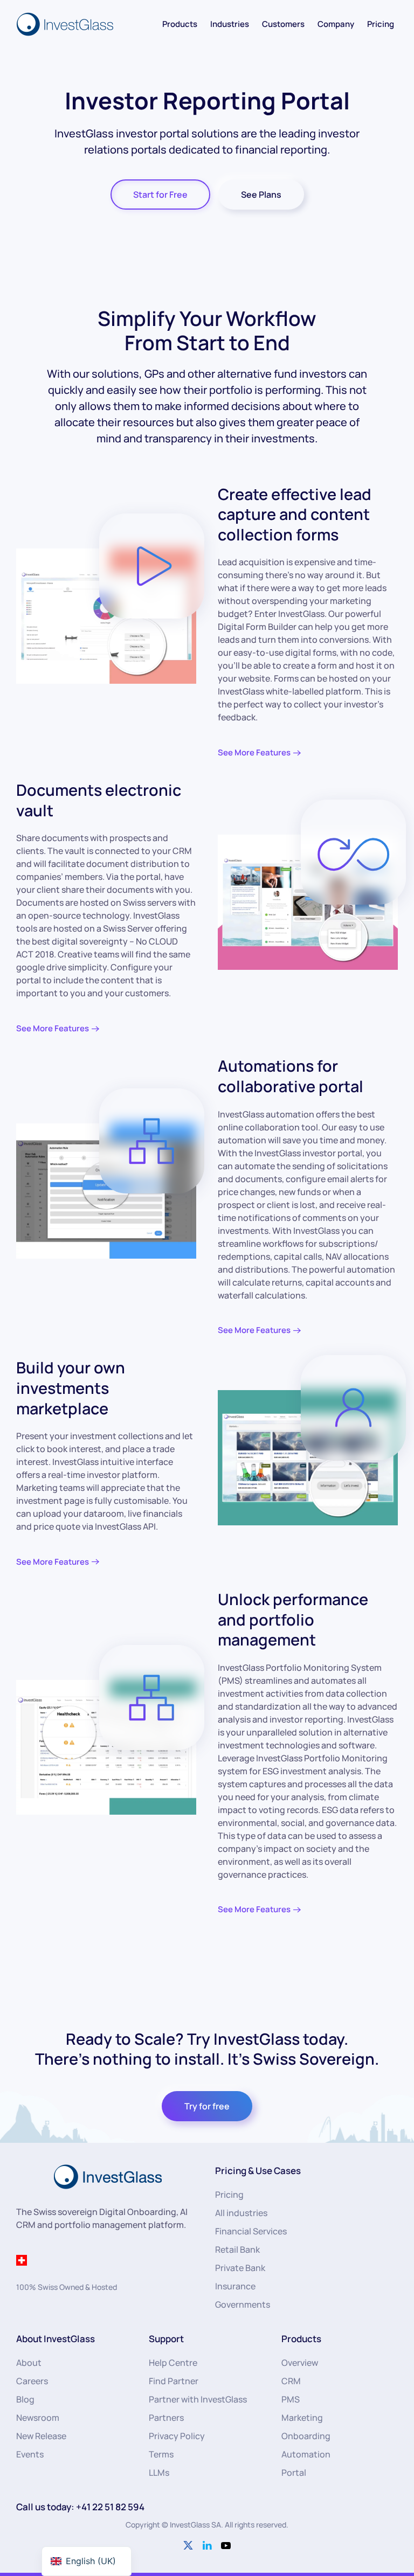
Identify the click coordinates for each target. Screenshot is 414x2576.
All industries (241, 2213)
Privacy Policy (177, 2436)
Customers (283, 24)
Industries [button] (230, 24)
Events (30, 2454)
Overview (300, 2363)
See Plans (261, 195)
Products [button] (180, 24)
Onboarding (306, 2436)
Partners (166, 2418)
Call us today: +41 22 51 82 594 (80, 2507)
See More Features (254, 752)
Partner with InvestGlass (198, 2399)
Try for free (207, 2106)
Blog (25, 2399)
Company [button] (336, 24)
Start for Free (160, 195)
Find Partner (174, 2381)
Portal (294, 2473)
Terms (161, 2454)
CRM (291, 2381)
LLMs (159, 2473)
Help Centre (173, 2363)
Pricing (381, 24)
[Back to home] (66, 24)
